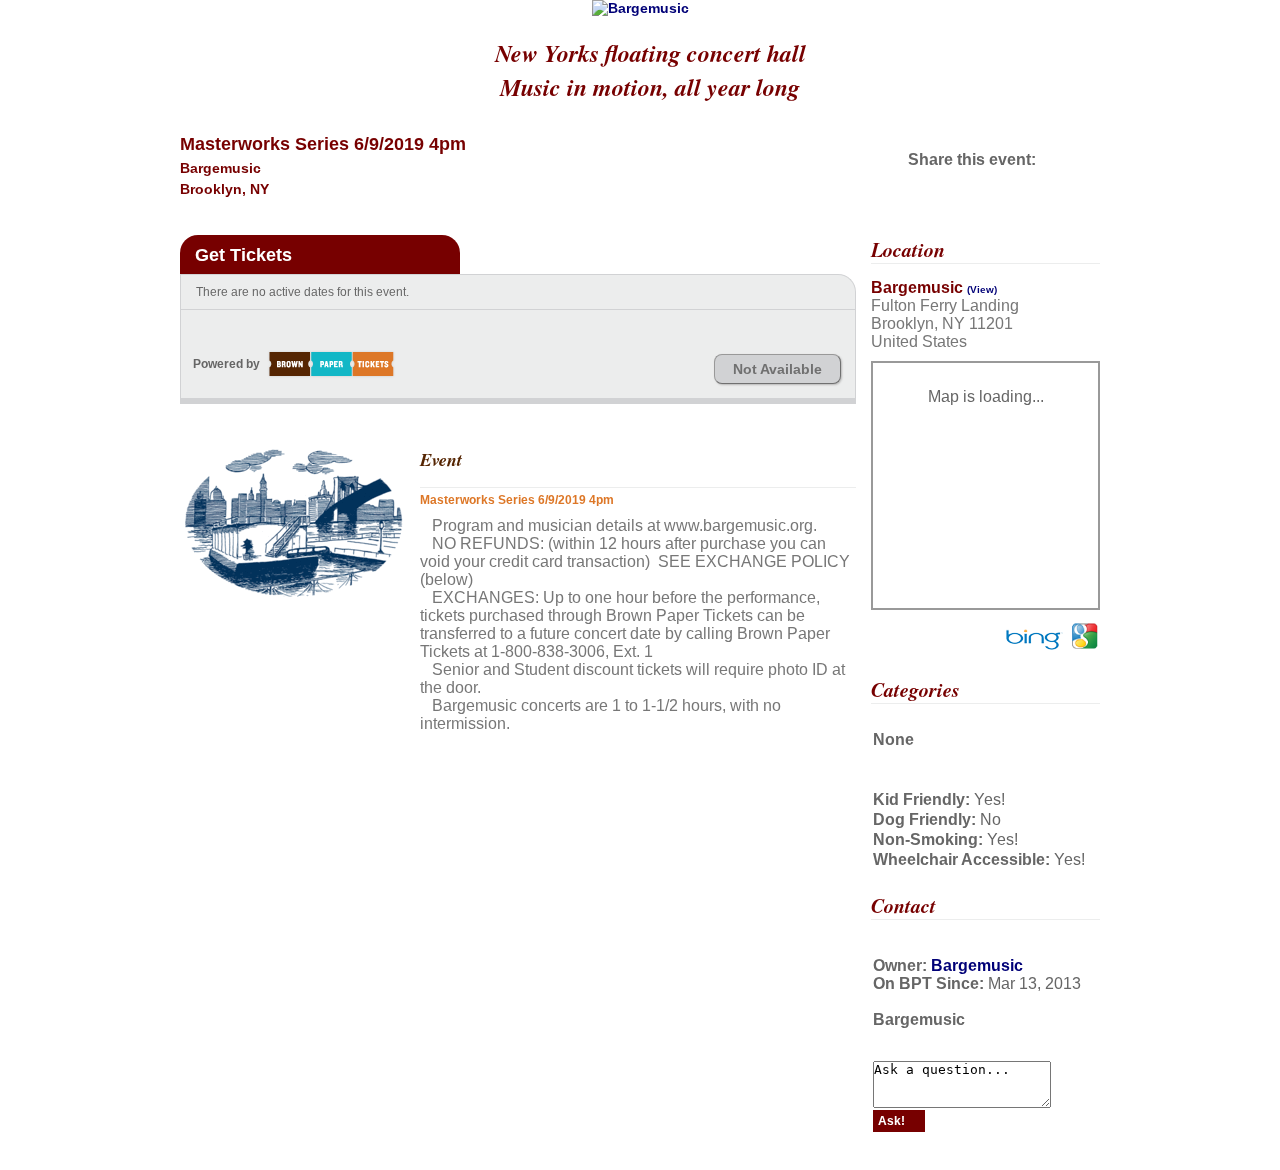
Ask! (891, 1121)
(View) (982, 289)
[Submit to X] (1041, 159)
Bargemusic (977, 965)
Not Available (777, 369)
